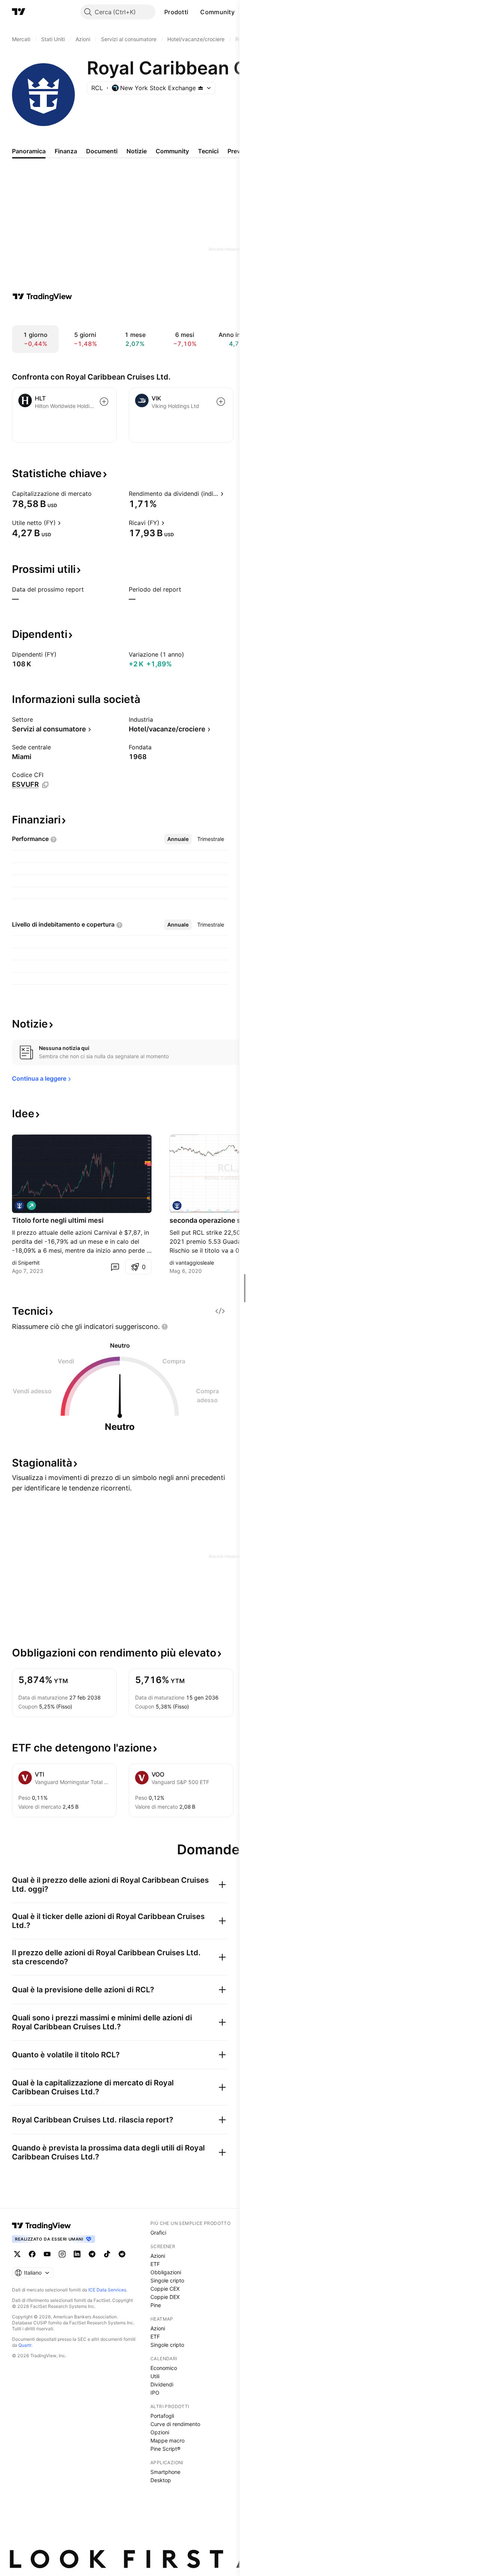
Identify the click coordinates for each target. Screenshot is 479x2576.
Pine (156, 2305)
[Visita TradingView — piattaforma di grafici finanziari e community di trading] (42, 297)
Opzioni (160, 2432)
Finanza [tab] (66, 151)
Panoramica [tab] (29, 151)
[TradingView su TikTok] (107, 2254)
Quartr (25, 2345)
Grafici (158, 2233)
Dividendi (162, 2384)
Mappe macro (167, 2440)
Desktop (161, 2480)
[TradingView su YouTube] (47, 2254)
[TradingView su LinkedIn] (77, 2254)
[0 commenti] (115, 1267)
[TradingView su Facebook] (32, 2254)
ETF (155, 2264)
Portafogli (162, 2416)
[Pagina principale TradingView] (19, 12)
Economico (164, 2368)
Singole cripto (167, 2280)
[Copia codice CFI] (45, 785)
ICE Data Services (107, 2290)
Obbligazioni (166, 2272)
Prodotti (176, 12)
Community (217, 12)
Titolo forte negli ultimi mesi (58, 1220)
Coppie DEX (165, 2297)
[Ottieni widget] (220, 1311)
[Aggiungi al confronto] (104, 402)
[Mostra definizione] (97, 494)
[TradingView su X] (17, 2254)
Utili (155, 2376)
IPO (155, 2393)
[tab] (178, 839)
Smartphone (165, 2472)
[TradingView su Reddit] (122, 2254)
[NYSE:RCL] (19, 1206)
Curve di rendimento (175, 2424)
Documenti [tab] (102, 151)
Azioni (158, 2256)
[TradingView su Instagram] (62, 2254)
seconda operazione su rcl (212, 1220)
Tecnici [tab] (208, 151)
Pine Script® (165, 2449)
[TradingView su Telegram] (92, 2254)
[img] (201, 88)
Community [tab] (172, 151)
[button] (194, 12)
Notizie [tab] (137, 151)
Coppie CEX (165, 2289)
